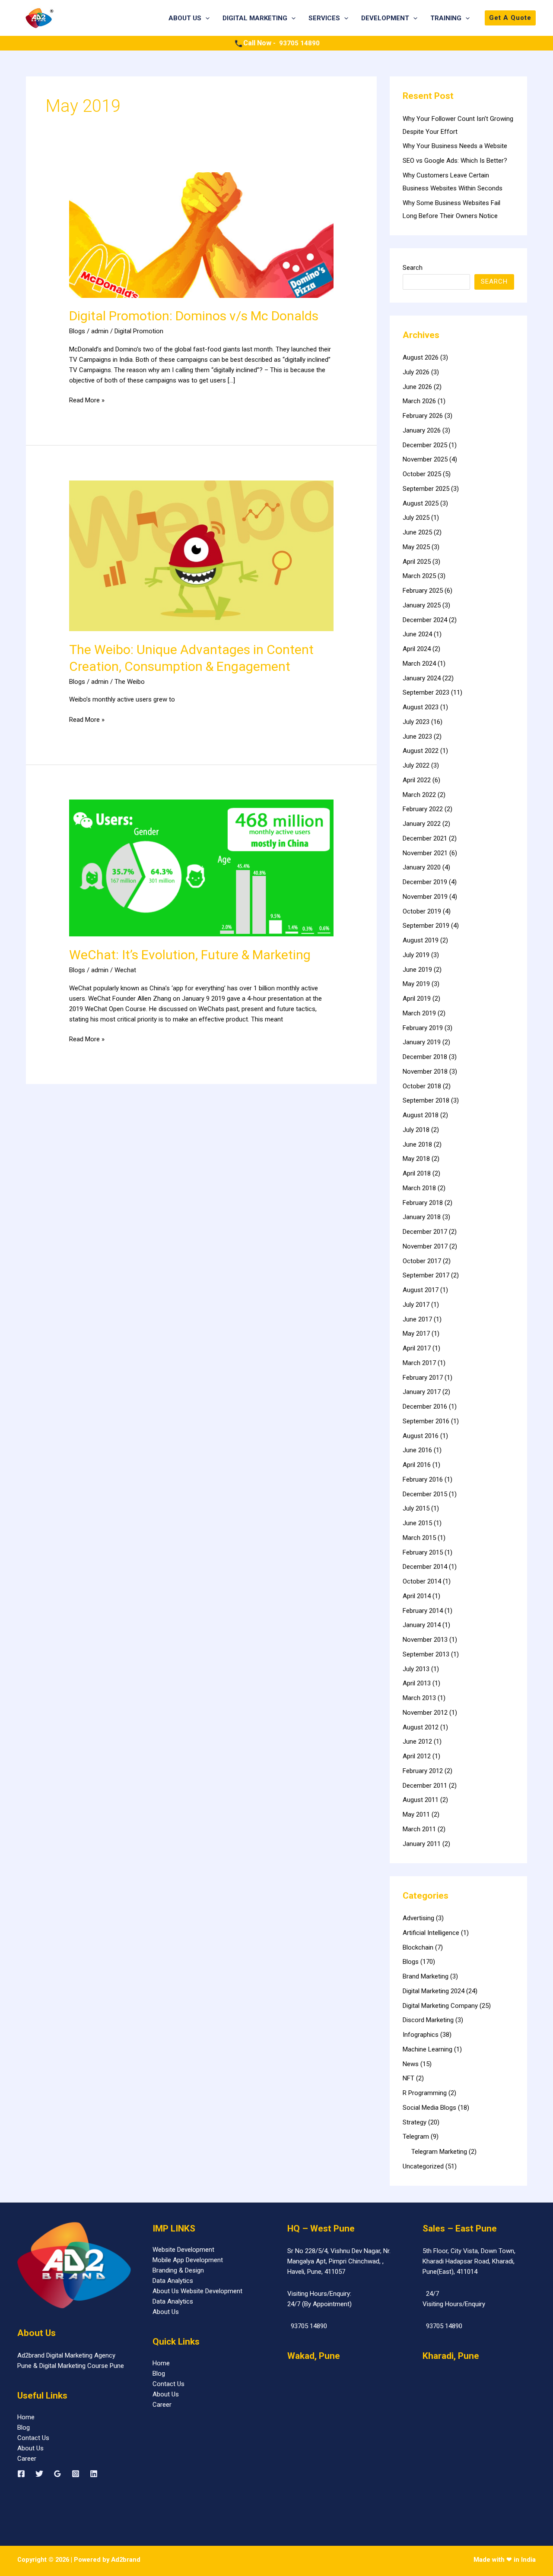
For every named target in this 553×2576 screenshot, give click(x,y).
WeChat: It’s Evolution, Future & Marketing (190, 955)
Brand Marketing (426, 1976)
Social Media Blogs (429, 2108)
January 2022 (422, 824)
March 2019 (419, 1013)
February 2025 (423, 591)
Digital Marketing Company (440, 2006)
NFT (408, 2078)
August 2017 (421, 1290)
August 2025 (421, 503)
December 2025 (425, 445)
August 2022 (421, 751)
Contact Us (33, 2438)
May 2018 (416, 1159)
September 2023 (426, 692)
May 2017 (416, 1334)
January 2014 (422, 1625)
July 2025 (416, 518)
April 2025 (417, 562)
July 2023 (416, 722)
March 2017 (419, 1363)
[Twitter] (39, 2474)
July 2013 (416, 1669)
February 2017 (423, 1378)
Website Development (183, 2250)
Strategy (415, 2122)
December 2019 (425, 882)
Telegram (416, 2137)
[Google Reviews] (57, 2474)
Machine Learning (427, 2049)
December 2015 (425, 1494)
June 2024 (417, 634)
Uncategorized (423, 2166)
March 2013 (419, 1698)
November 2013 (425, 1640)
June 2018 (417, 1144)
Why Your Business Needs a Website (455, 146)
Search (413, 268)
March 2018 (419, 1188)
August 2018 (421, 1115)
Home (26, 2417)
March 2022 (419, 795)
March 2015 (419, 1538)
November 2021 (425, 853)
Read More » (87, 400)
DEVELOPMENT (385, 18)
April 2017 (417, 1348)
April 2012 (417, 1756)
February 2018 (423, 1203)
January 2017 (422, 1392)
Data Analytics (173, 2281)
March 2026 (419, 401)
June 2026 (417, 387)
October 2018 (422, 1086)
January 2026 (422, 430)
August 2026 (421, 357)
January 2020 (422, 867)
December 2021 (425, 838)
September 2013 (426, 1654)
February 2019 (423, 1028)
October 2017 (422, 1261)
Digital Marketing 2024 (434, 1991)
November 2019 (425, 897)
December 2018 (425, 1057)
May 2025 (416, 547)
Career (27, 2459)
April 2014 (417, 1596)
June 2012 (417, 1742)
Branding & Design (178, 2270)
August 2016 (421, 1436)
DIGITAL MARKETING (255, 18)
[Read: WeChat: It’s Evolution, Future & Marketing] (201, 868)
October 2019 (422, 911)
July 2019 (416, 955)
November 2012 (425, 1713)
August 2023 (421, 707)
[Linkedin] (94, 2474)
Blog (24, 2427)
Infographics (421, 2035)
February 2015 (423, 1552)
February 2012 (423, 1771)
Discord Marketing (428, 2020)
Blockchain (418, 1947)
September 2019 (426, 926)
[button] (205, 18)
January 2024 (422, 678)
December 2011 (425, 1786)
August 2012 (421, 1727)
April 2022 (417, 780)
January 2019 (422, 1042)
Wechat (125, 970)
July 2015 (416, 1508)
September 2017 (426, 1275)
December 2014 (425, 1567)
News (411, 2064)
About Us (30, 2448)
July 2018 (416, 1130)
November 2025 (425, 459)
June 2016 (417, 1450)
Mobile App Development (188, 2260)
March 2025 (419, 576)
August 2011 (421, 1800)
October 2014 (422, 1581)
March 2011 (419, 1829)
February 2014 (423, 1611)
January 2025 (422, 605)
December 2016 (425, 1407)
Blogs (77, 331)
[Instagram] (76, 2474)
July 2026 (416, 372)
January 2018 (422, 1217)
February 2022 (423, 809)
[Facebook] (21, 2474)
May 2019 (416, 984)
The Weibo (130, 682)
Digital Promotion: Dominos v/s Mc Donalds (194, 316)
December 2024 (425, 620)
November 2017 (425, 1246)
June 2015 (417, 1523)
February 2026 (423, 416)
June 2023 (417, 736)
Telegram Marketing (439, 2152)
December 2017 (425, 1232)
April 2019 (417, 999)
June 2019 (417, 970)
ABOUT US (185, 18)
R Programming (425, 2093)
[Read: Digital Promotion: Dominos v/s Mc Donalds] (201, 234)
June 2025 (417, 532)
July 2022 (416, 765)
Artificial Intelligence (431, 1933)
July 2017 (416, 1305)
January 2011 (422, 1844)
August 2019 (421, 940)
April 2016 (417, 1465)
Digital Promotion (139, 331)
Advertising (418, 1918)
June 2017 (417, 1319)
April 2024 (417, 649)
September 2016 (426, 1421)
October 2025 (422, 474)
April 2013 (417, 1683)
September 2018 (426, 1100)
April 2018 (417, 1173)
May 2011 (416, 1814)
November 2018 (425, 1071)
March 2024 (419, 664)
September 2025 (426, 489)
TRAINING (446, 18)
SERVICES (324, 18)
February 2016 (423, 1479)
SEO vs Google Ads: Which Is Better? (455, 161)
